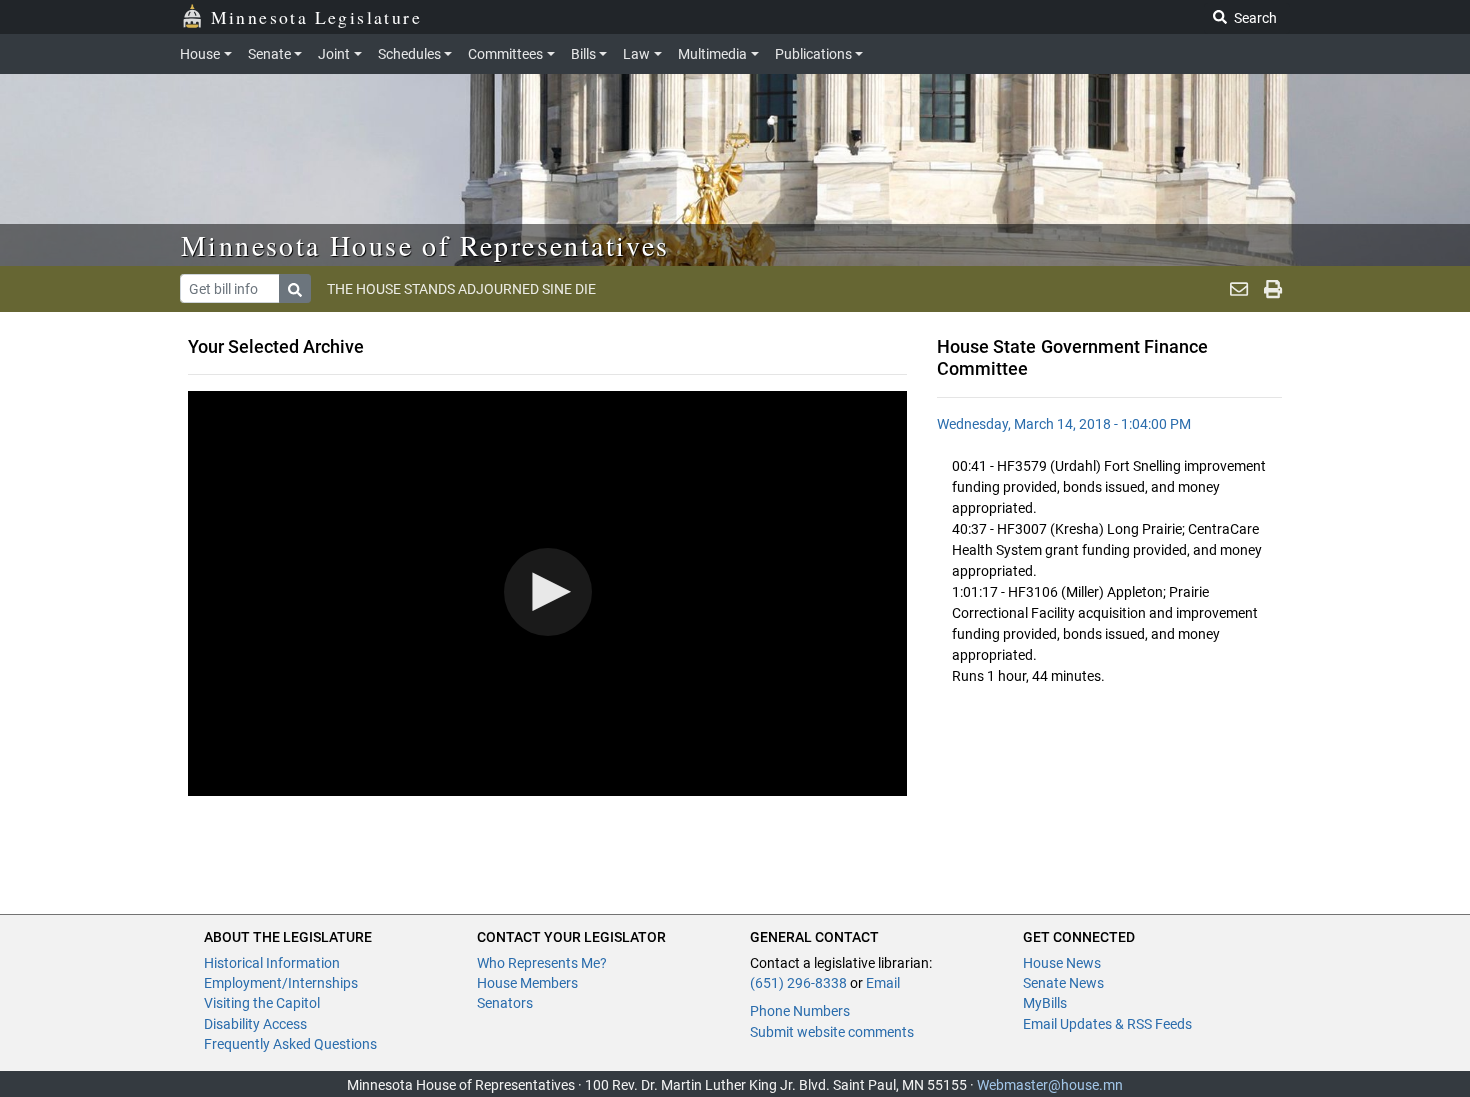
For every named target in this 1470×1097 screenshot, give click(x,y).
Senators (505, 1003)
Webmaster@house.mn (1050, 1085)
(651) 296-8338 (798, 983)
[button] (548, 592)
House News (1062, 963)
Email (883, 983)
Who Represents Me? (542, 963)
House (200, 54)
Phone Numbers (800, 1011)
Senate (269, 54)
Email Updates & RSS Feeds (1107, 1024)
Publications (813, 54)
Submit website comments (832, 1032)
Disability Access (255, 1024)
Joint (334, 54)
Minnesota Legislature (316, 17)
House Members (527, 983)
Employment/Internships (281, 983)
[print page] (1273, 289)
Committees (505, 54)
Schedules (409, 54)
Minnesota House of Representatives (425, 245)
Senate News (1063, 983)
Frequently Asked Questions (290, 1044)
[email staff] (1239, 289)
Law (636, 54)
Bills (583, 54)
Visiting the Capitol (262, 1003)
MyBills (1045, 1003)
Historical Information (272, 963)
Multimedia (712, 54)
